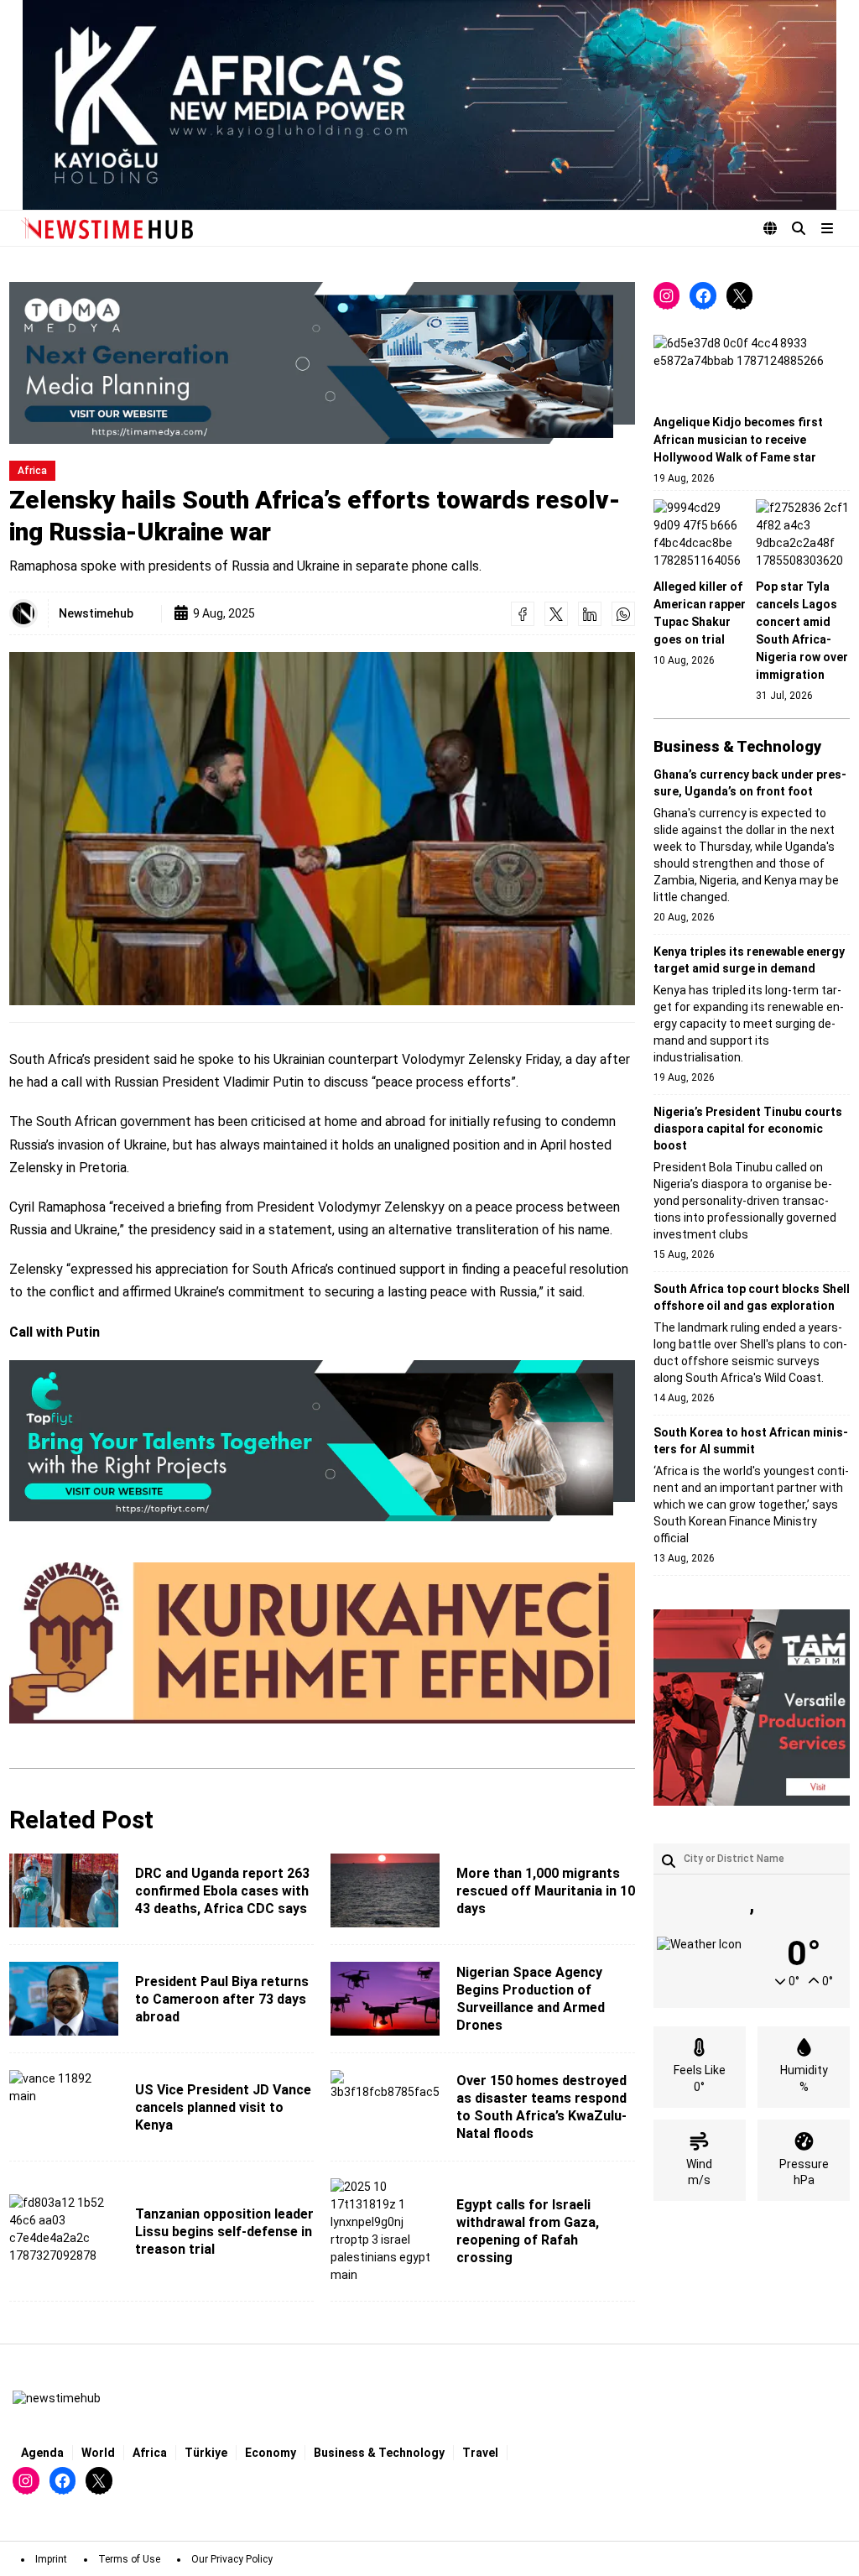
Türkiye (206, 2453)
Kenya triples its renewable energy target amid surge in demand (749, 960)
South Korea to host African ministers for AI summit (751, 1441)
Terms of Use (129, 2559)
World (98, 2453)
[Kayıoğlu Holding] (429, 105)
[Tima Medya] (322, 362)
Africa (32, 471)
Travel (480, 2453)
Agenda (42, 2453)
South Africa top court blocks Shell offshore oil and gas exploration (752, 1297)
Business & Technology (379, 2453)
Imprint (51, 2559)
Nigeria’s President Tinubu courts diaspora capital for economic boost (748, 1129)
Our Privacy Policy (232, 2559)
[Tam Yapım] (752, 1708)
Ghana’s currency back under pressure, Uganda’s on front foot (750, 783)
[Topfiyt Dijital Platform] (322, 1442)
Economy (271, 2453)
